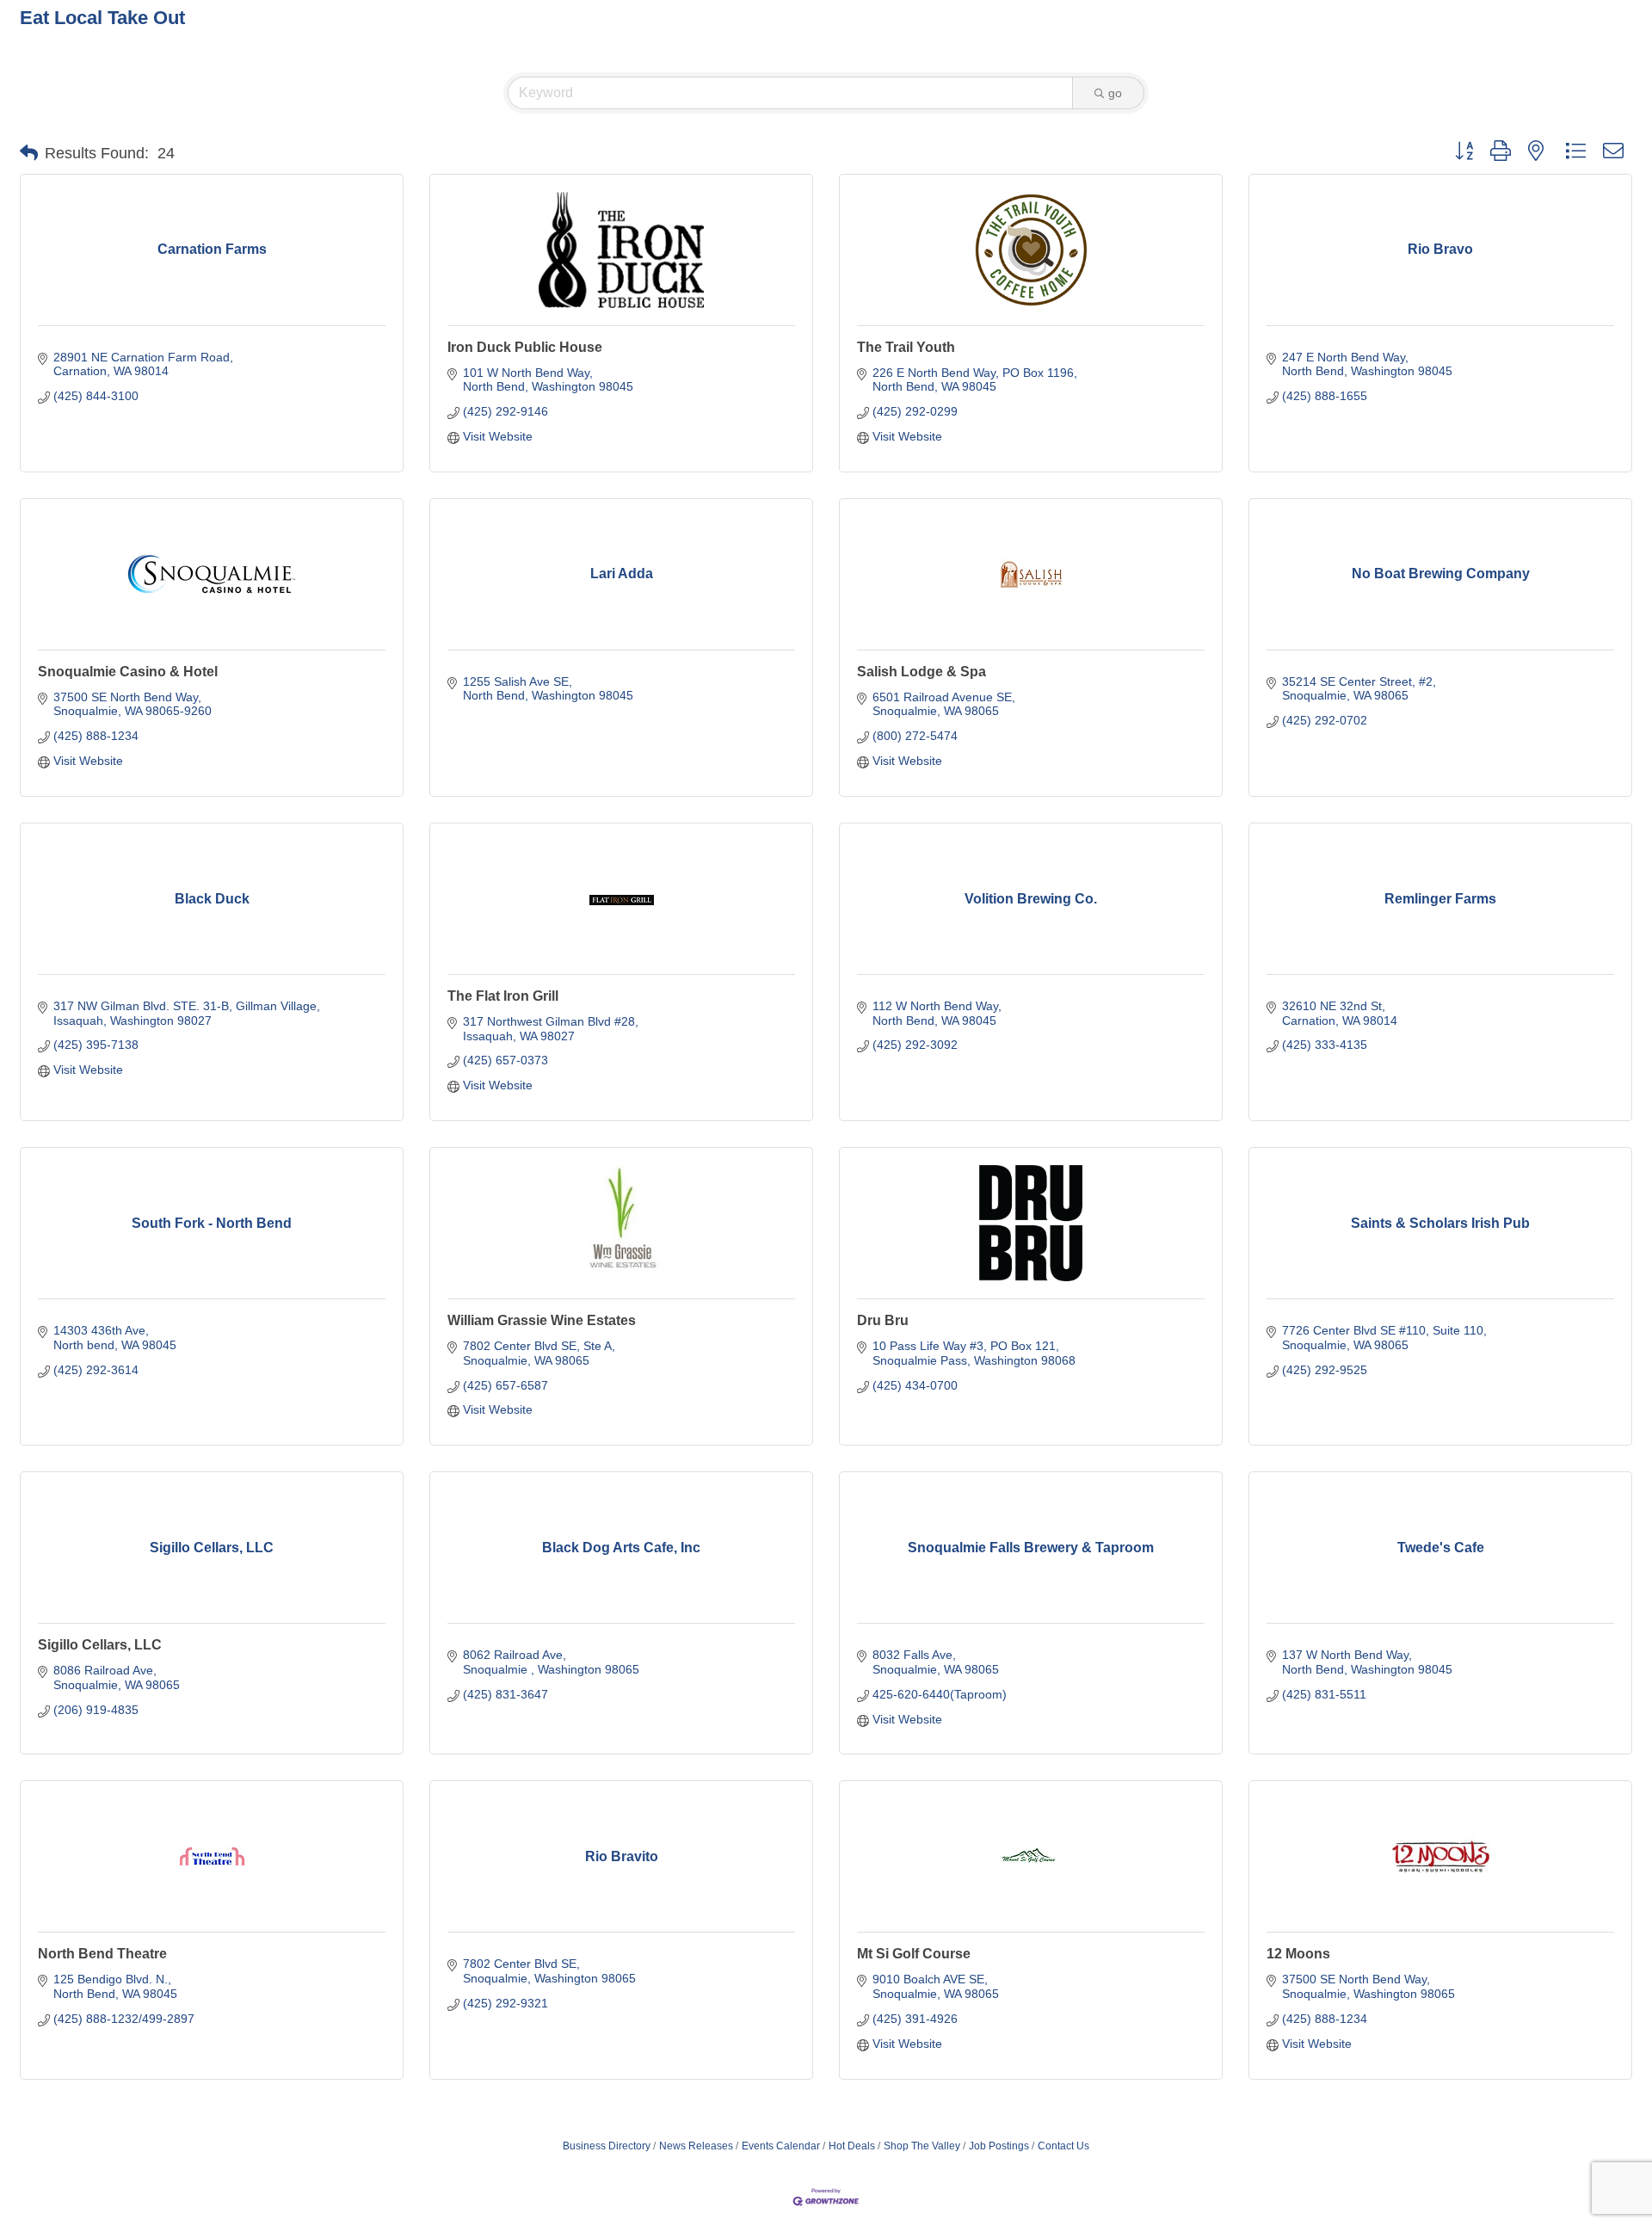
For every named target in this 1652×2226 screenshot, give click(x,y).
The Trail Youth (906, 347)
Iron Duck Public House (525, 347)
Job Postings (999, 2146)
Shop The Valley (922, 2146)
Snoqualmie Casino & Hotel (128, 672)
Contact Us (1063, 2146)
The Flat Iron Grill (503, 996)
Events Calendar (781, 2146)
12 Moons (1298, 1954)
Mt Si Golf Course (914, 1954)
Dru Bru (883, 1320)
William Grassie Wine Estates (542, 1320)
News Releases (696, 2146)
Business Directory (607, 2146)
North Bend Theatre (102, 1954)
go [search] (1115, 93)
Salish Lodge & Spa (922, 672)
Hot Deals (852, 2146)
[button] (29, 153)
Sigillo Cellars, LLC (100, 1645)
